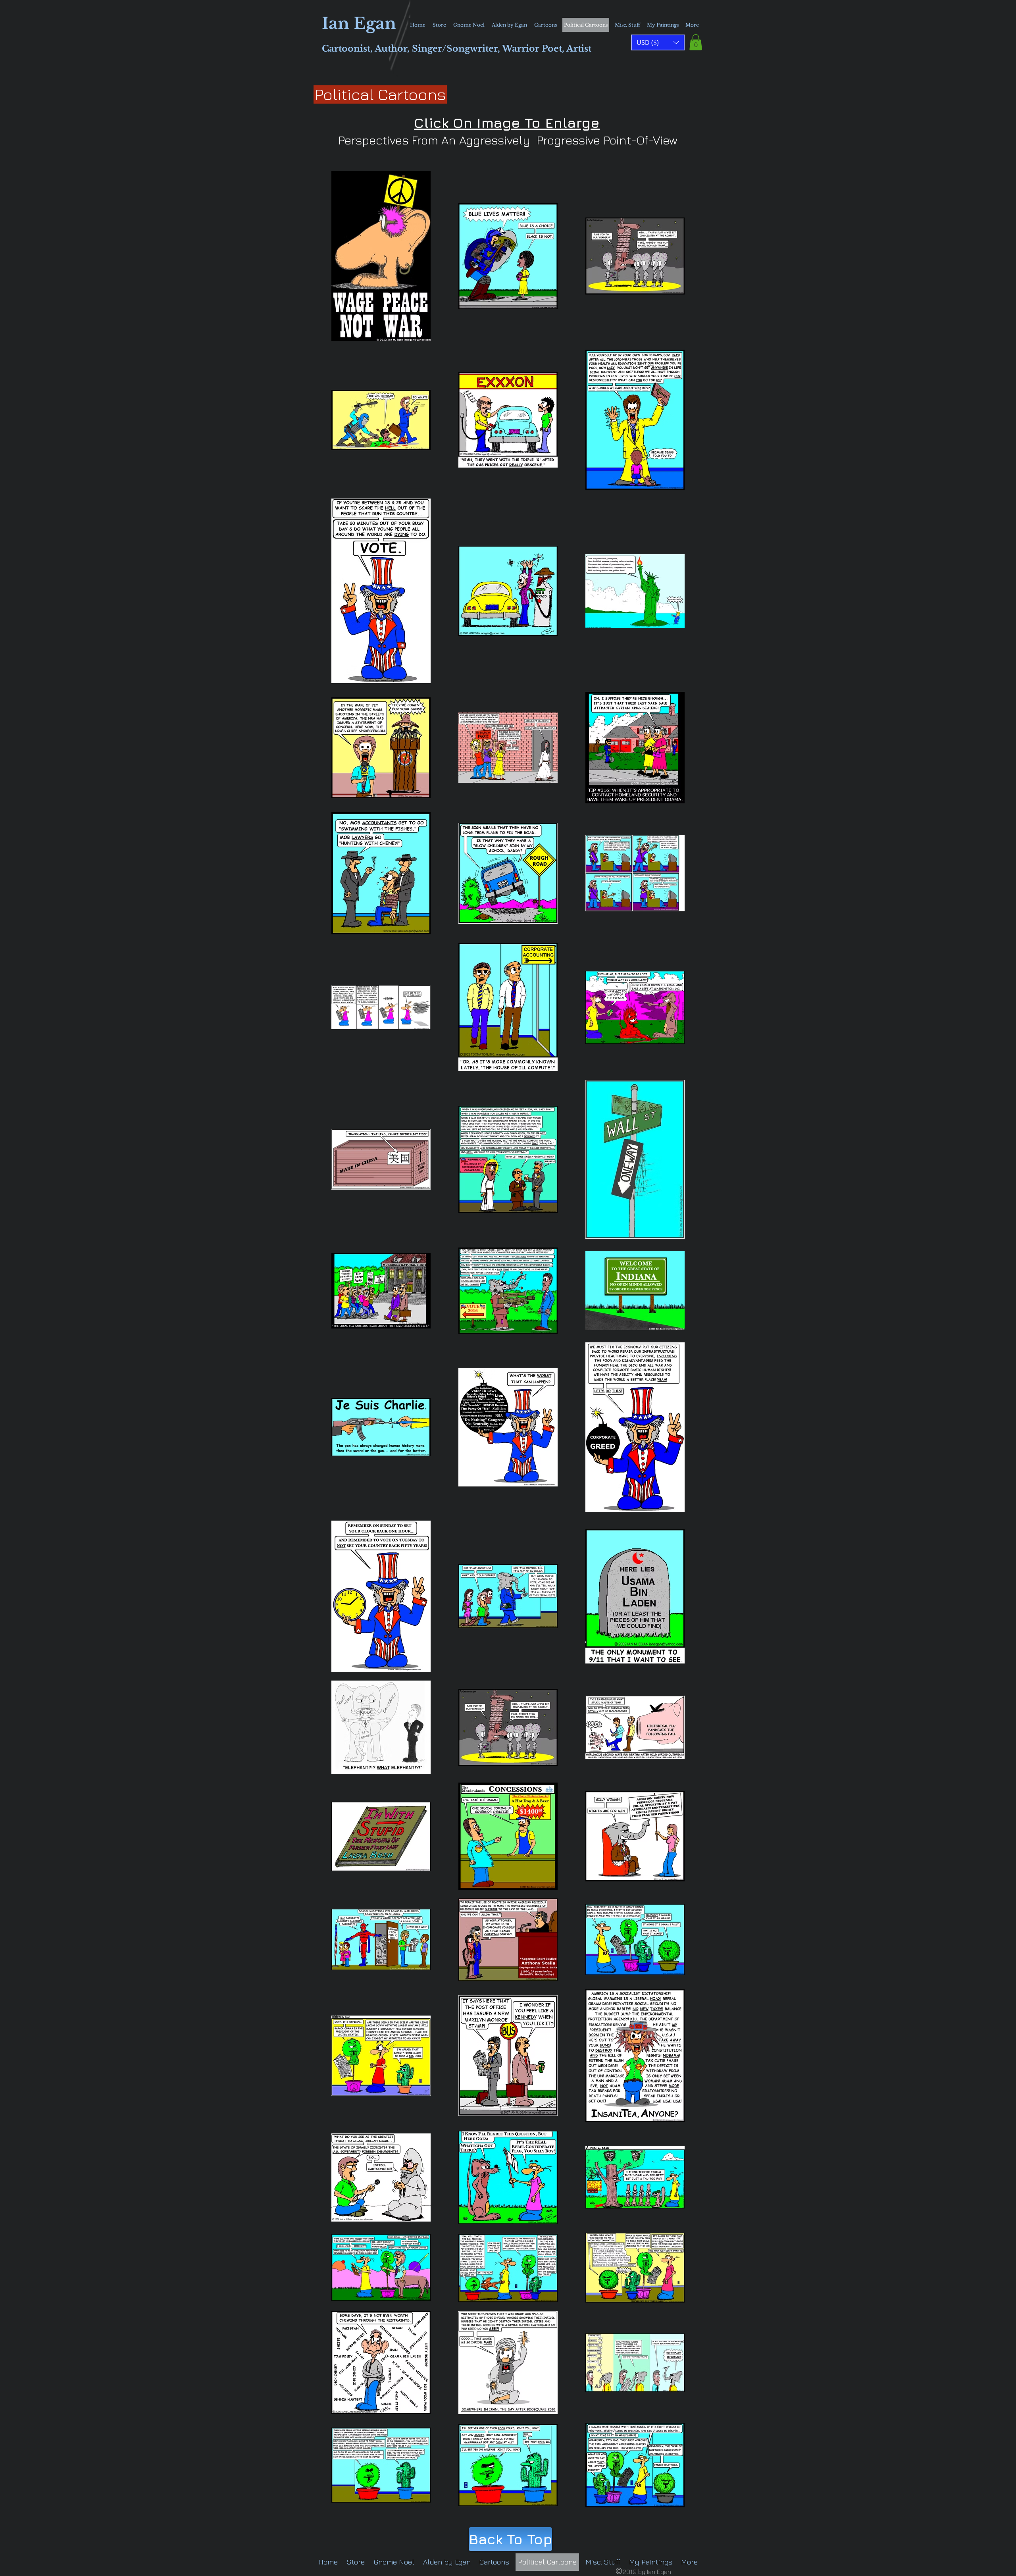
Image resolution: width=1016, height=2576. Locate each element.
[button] (696, 42)
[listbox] (658, 42)
